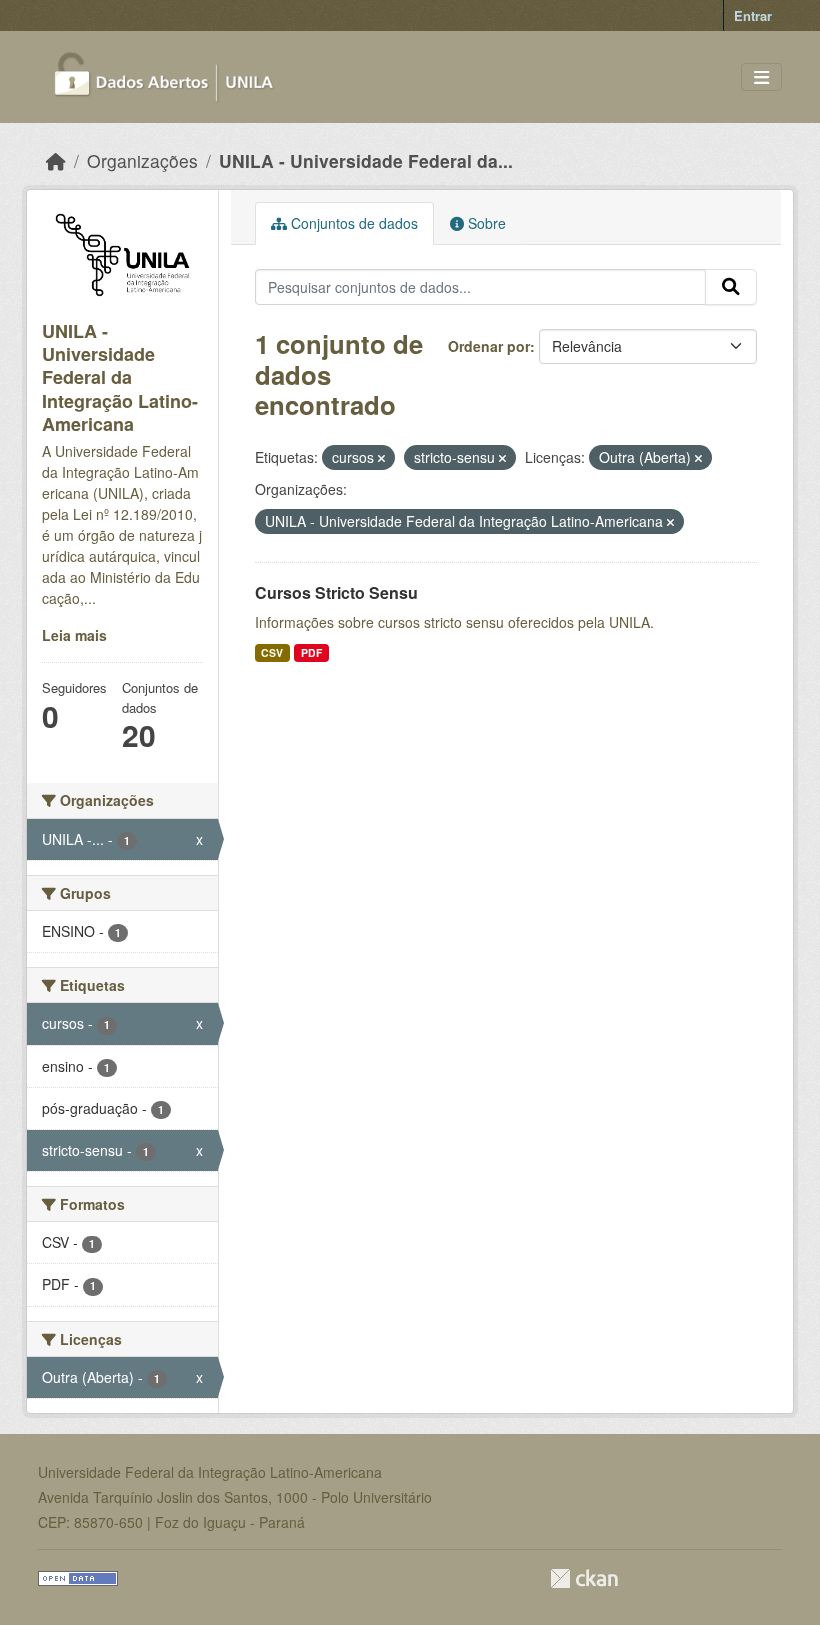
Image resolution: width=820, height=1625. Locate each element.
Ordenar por (489, 346)
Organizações (142, 160)
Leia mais (74, 635)
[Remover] (381, 458)
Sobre (485, 223)
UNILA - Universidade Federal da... (366, 160)
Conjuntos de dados (352, 223)
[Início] (56, 160)
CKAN (584, 1578)
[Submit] (731, 287)
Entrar (753, 15)
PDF (311, 652)
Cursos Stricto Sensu (336, 592)
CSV (272, 652)
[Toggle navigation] (761, 77)
